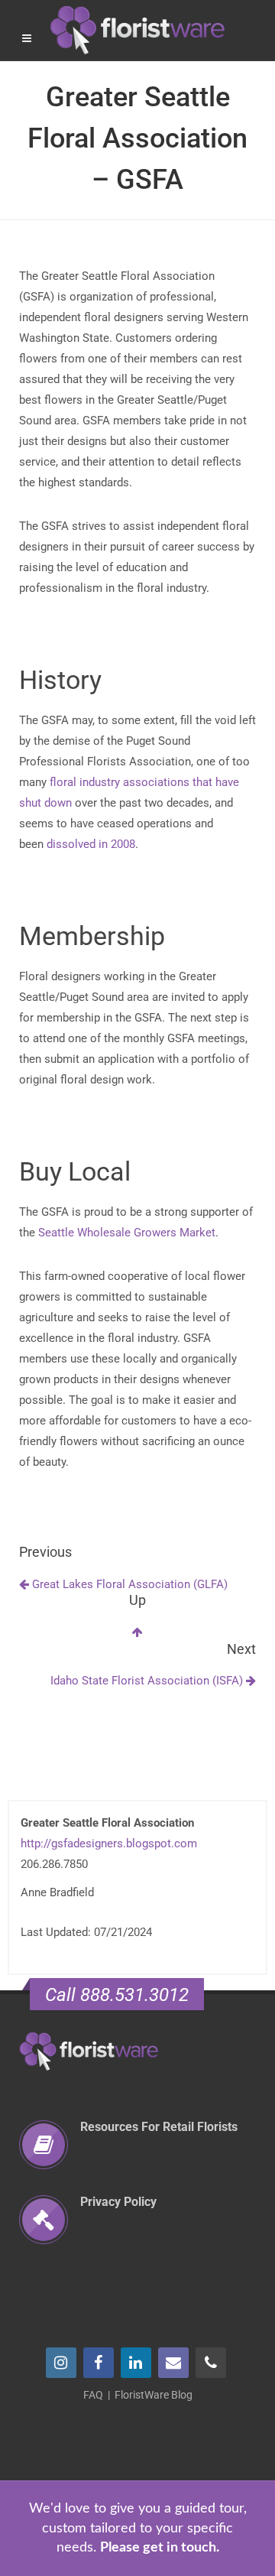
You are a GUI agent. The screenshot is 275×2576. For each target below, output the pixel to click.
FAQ (93, 2395)
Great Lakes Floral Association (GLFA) (128, 1584)
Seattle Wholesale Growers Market (127, 1233)
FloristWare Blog (154, 2395)
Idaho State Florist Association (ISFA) (148, 1681)
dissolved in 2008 (91, 844)
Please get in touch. (160, 2548)
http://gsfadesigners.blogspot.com (109, 1843)
